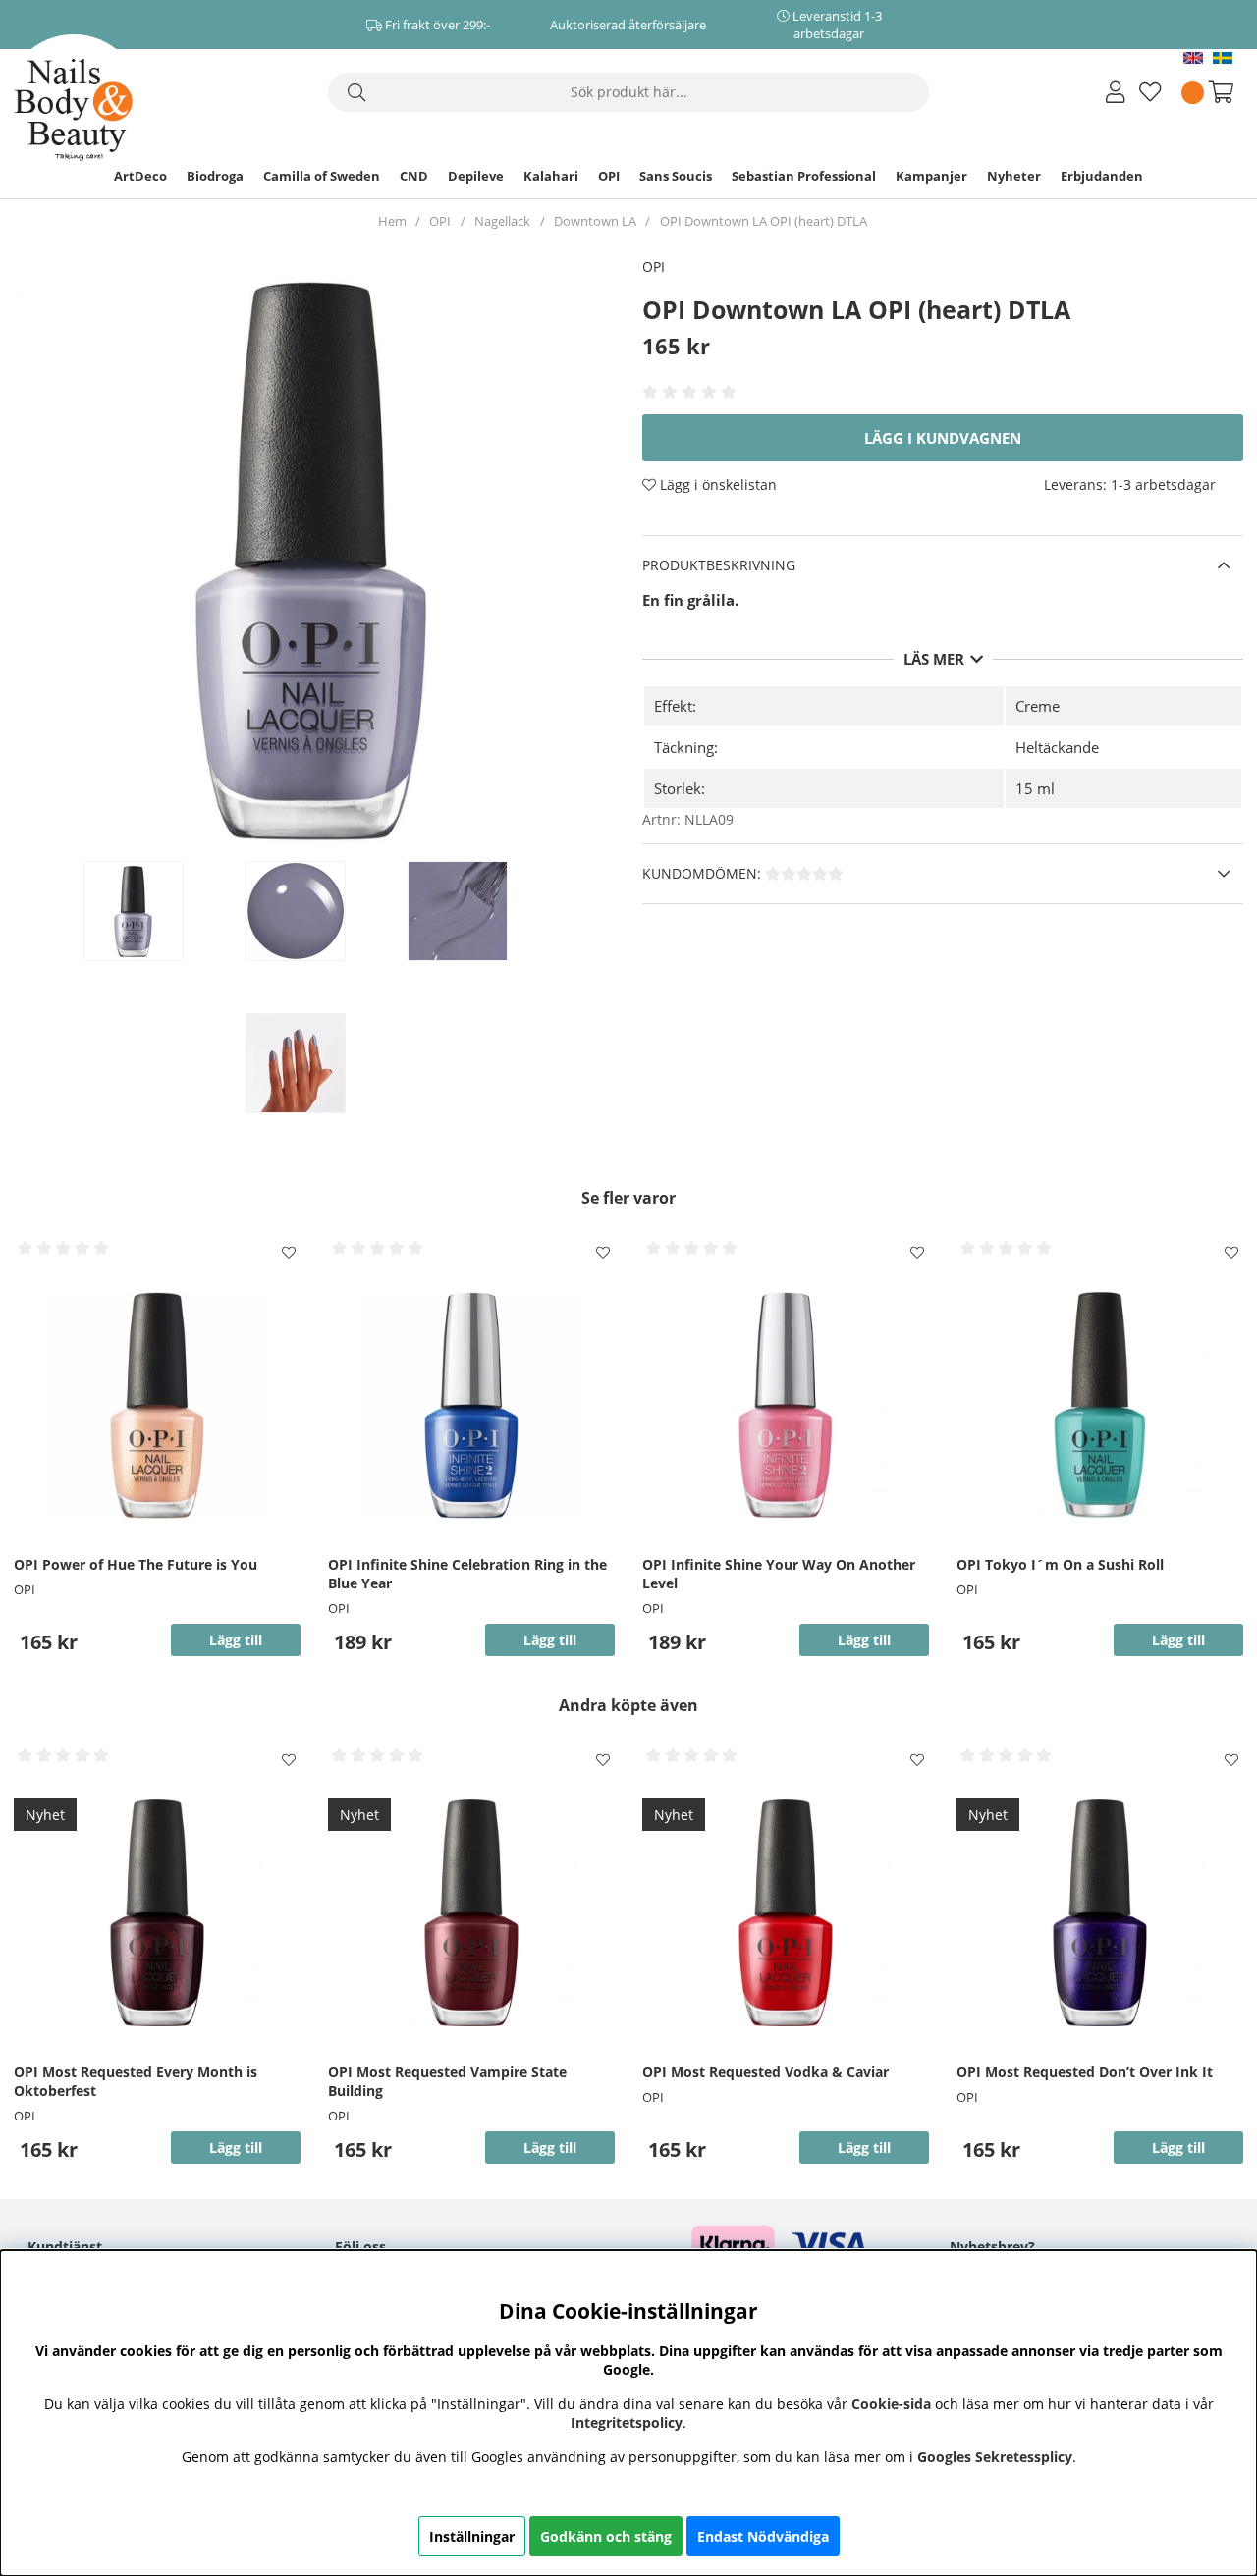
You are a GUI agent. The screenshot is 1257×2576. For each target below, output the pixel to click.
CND (414, 176)
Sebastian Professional (804, 176)
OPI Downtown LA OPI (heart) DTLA (764, 221)
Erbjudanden (1102, 176)
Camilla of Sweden (322, 176)
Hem (392, 221)
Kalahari (551, 176)
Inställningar (472, 2536)
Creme (1038, 706)
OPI (609, 176)
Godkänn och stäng (606, 2536)
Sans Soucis (676, 176)
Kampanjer (931, 176)
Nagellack (502, 221)
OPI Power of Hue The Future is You (136, 1564)
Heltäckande (1057, 747)
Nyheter (1014, 176)
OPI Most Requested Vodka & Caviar (765, 2072)
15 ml (1035, 788)
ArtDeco (140, 176)
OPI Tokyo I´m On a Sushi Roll (1060, 1564)
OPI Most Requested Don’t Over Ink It (1085, 2072)
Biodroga (215, 176)
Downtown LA (595, 221)
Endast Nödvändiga (763, 2536)
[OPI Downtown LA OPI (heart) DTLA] (154, 911)
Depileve (476, 176)
